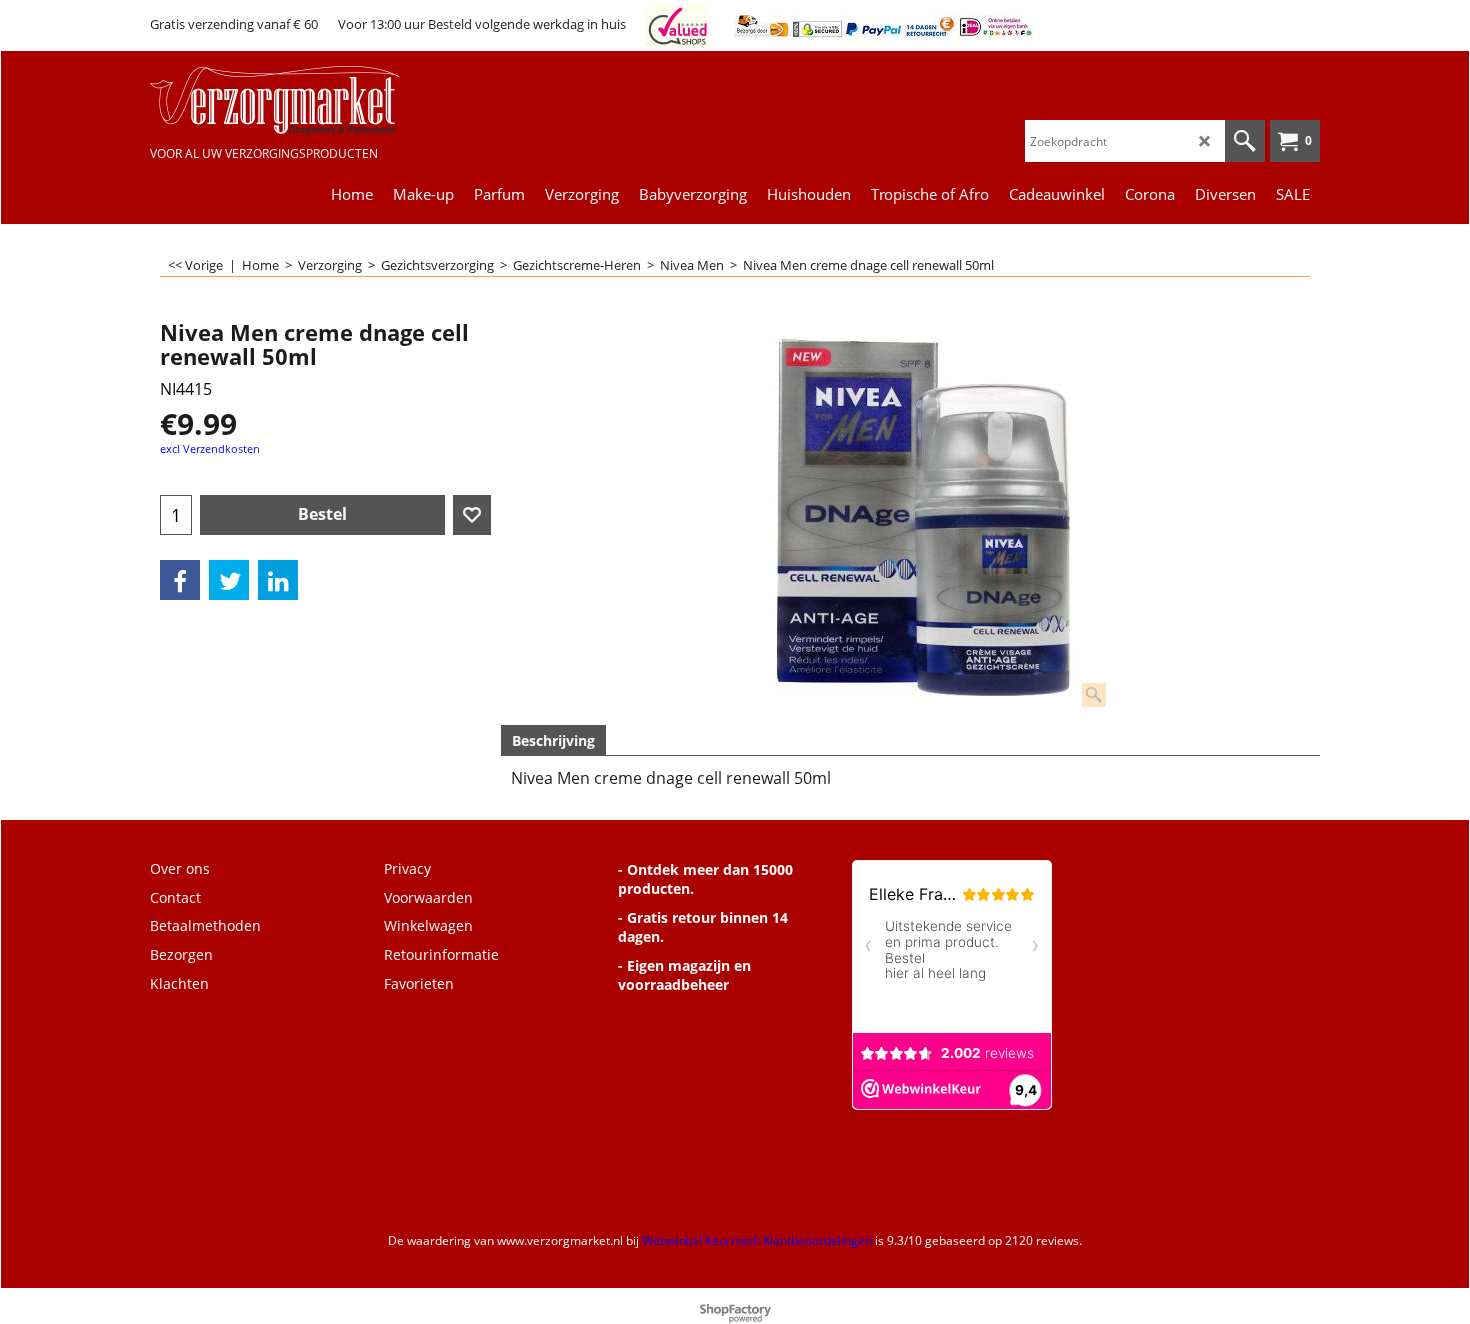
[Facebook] (180, 580)
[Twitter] (229, 580)
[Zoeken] (1245, 141)
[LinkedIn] (278, 580)
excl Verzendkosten (210, 448)
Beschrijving (553, 740)
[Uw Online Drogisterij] (300, 100)
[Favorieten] (472, 515)
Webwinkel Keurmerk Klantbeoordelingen (757, 1240)
